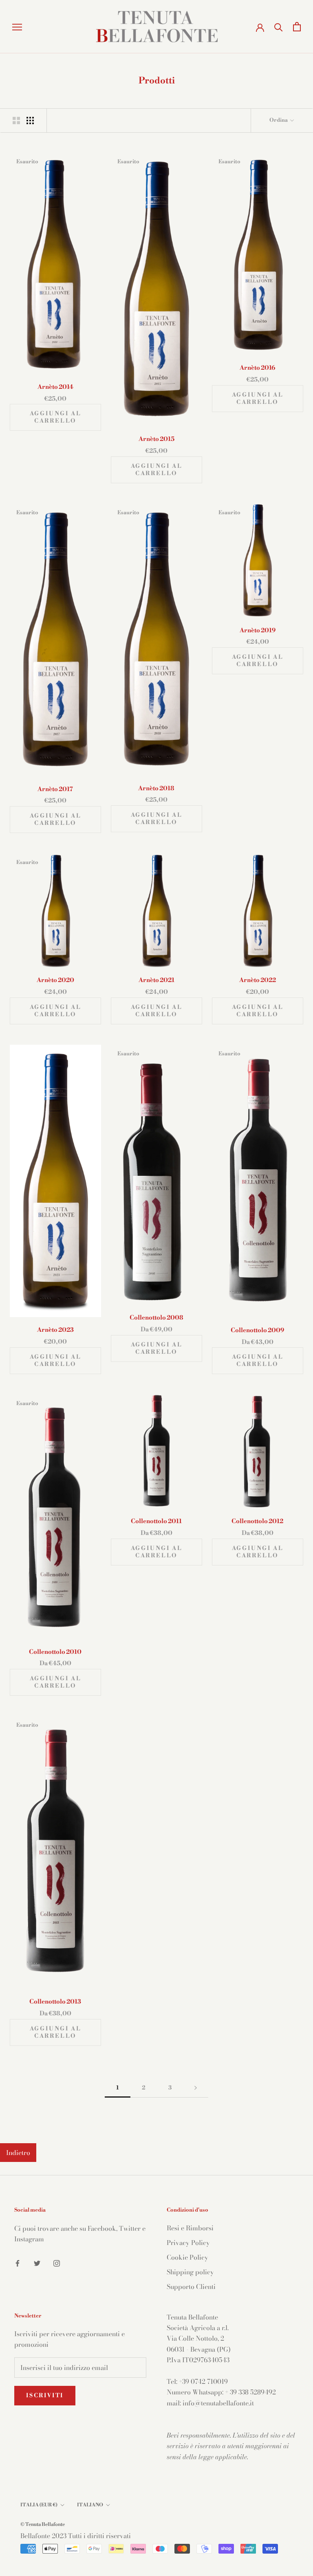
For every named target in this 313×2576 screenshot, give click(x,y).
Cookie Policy (187, 2257)
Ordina (279, 120)
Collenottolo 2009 (257, 1330)
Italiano (90, 2505)
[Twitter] (37, 2262)
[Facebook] (18, 2262)
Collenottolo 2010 (55, 1652)
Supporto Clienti (191, 2287)
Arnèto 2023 (55, 1330)
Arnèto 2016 (257, 368)
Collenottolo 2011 (156, 1521)
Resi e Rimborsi (190, 2228)
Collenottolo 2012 (257, 1521)
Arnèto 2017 (55, 789)
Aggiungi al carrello (56, 417)
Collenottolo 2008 (156, 1318)
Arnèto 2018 (156, 788)
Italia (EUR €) (39, 2505)
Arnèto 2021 (156, 980)
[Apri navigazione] (17, 27)
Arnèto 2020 (55, 980)
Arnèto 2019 (258, 630)
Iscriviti (45, 2396)
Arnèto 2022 (258, 980)
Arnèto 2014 (55, 387)
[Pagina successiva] (196, 2088)
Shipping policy (190, 2272)
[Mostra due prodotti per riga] (16, 120)
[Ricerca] (279, 27)
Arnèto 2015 (156, 439)
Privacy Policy (188, 2243)
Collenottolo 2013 (55, 2002)
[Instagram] (57, 2262)
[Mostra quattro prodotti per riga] (30, 120)
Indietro (18, 2153)
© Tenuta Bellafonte (43, 2524)
